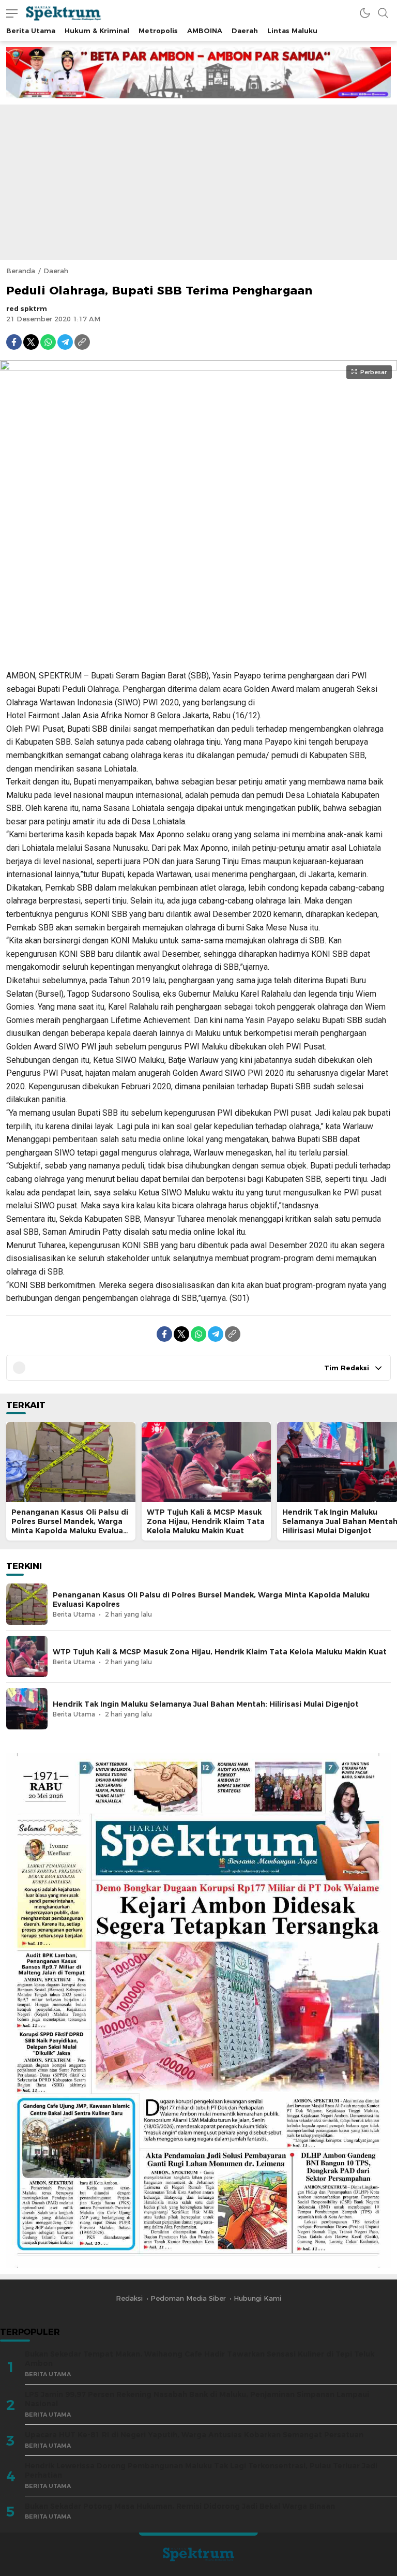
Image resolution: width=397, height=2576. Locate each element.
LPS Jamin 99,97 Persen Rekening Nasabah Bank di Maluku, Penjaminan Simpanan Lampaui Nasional (197, 2399)
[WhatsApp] (48, 342)
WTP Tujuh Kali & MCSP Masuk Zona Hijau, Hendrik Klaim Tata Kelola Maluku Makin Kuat (206, 1521)
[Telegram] (65, 342)
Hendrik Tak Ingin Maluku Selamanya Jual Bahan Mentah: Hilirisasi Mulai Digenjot (206, 1704)
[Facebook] (14, 342)
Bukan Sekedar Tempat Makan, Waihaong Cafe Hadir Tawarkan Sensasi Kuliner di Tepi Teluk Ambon (200, 2359)
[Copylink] (82, 342)
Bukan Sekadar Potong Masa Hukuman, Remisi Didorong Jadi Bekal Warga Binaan (180, 2506)
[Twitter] (31, 342)
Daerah (56, 271)
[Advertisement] (198, 182)
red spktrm (27, 308)
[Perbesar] (198, 656)
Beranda (21, 271)
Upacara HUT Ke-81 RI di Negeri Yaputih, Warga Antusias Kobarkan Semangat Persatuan (194, 2435)
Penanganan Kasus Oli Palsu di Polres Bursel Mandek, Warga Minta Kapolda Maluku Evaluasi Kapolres (70, 1526)
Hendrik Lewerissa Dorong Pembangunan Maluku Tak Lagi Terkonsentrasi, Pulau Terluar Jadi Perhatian (201, 2471)
